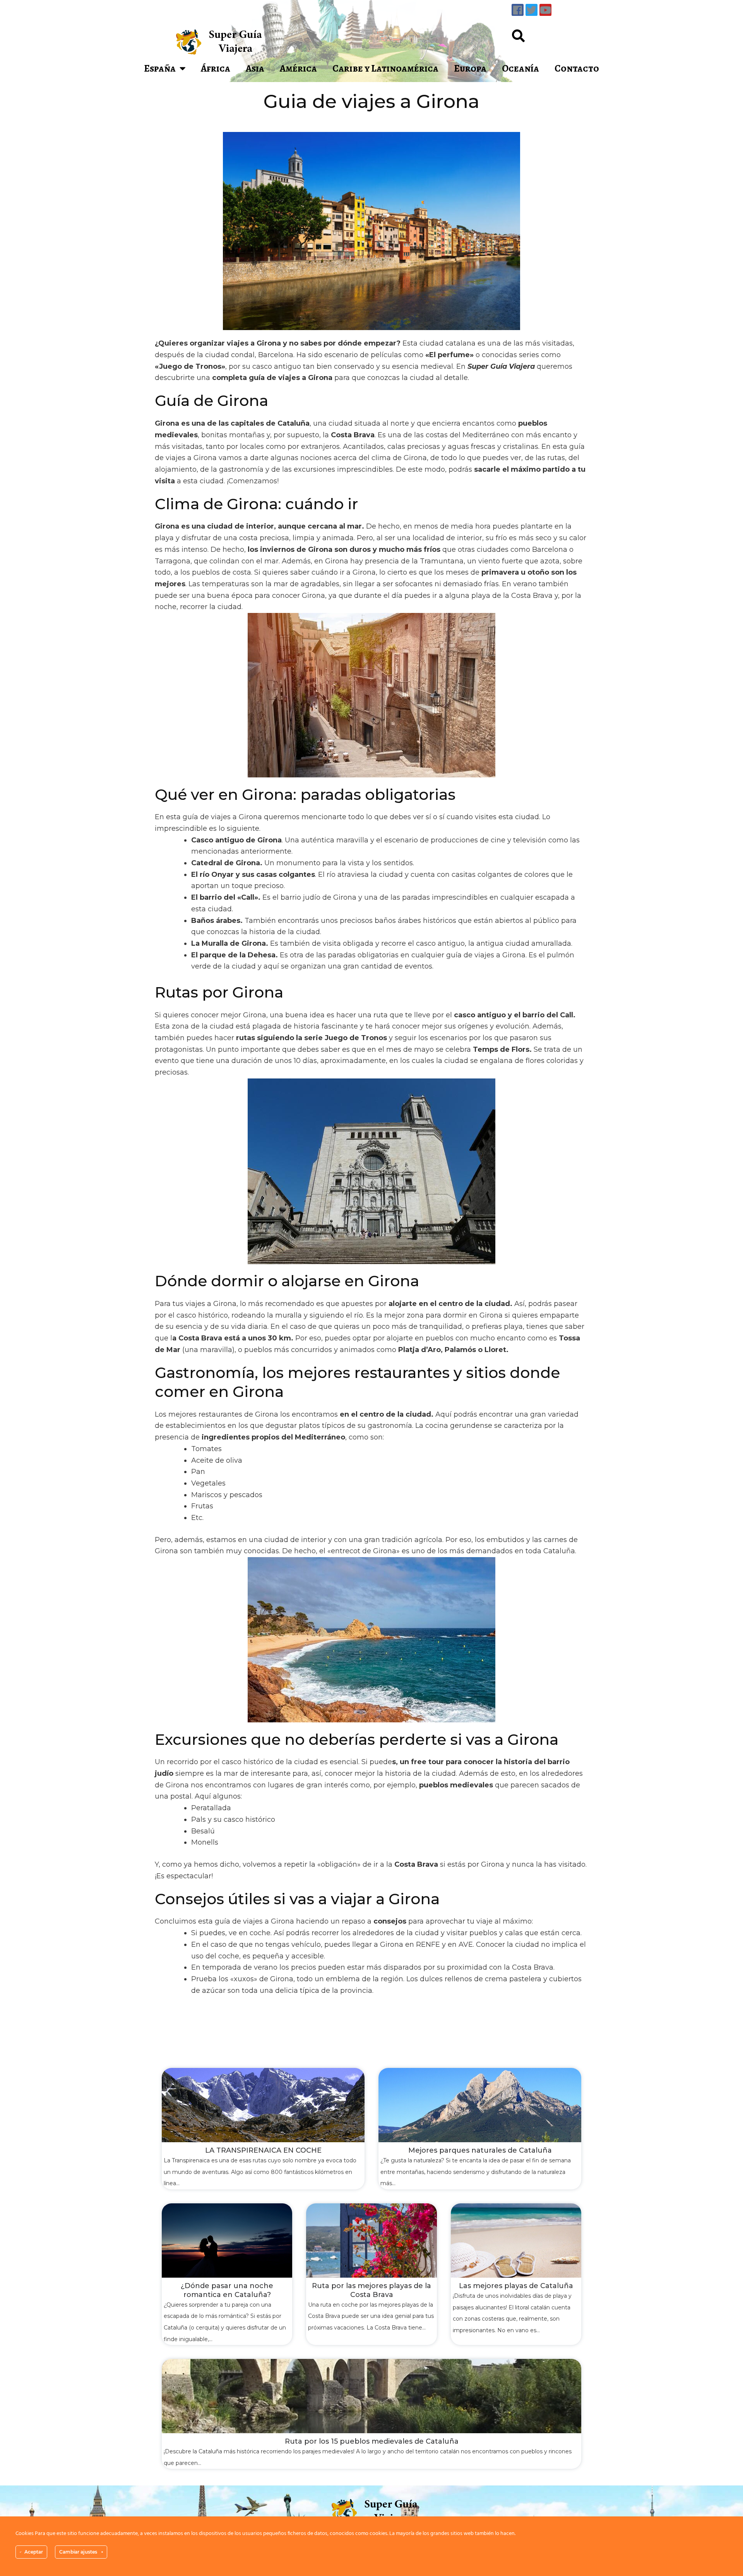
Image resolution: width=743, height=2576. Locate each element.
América (298, 68)
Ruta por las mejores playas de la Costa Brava (371, 2290)
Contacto (577, 68)
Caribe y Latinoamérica (385, 68)
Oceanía (520, 68)
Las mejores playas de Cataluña (516, 2286)
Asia (255, 68)
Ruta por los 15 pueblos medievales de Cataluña (372, 2441)
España (160, 68)
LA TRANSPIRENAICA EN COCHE (263, 2150)
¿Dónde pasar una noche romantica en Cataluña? (227, 2290)
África (216, 68)
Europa (470, 68)
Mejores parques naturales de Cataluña (480, 2150)
